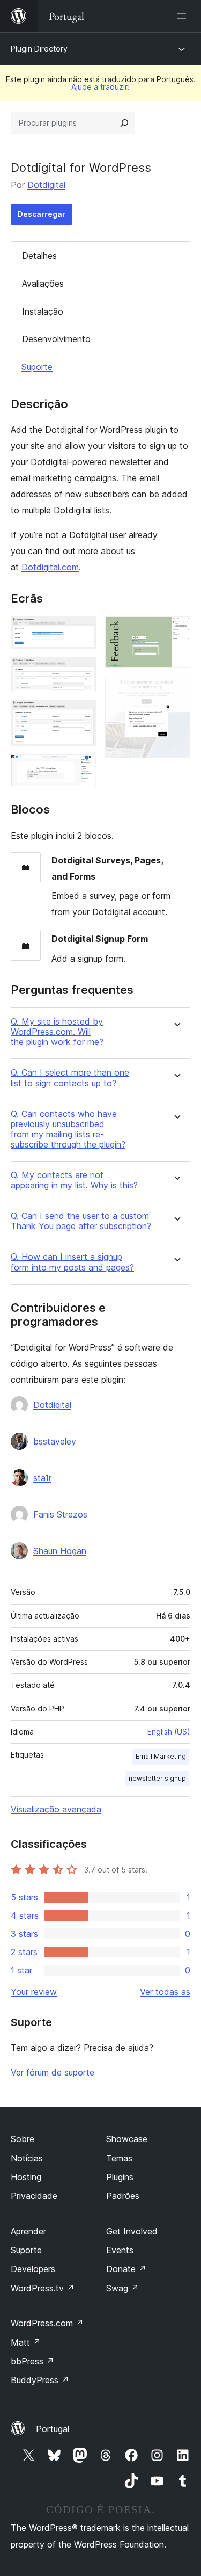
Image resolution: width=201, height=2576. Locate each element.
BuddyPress (40, 2380)
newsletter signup (157, 1778)
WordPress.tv (43, 2288)
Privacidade (34, 2196)
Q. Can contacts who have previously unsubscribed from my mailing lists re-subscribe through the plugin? (68, 1130)
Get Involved (132, 2231)
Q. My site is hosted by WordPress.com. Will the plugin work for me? (57, 1032)
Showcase (127, 2139)
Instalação (43, 311)
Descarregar (42, 214)
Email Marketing (161, 1756)
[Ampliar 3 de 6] (82, 714)
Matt (26, 2342)
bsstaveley (55, 1441)
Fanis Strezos (60, 1514)
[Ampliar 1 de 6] (82, 631)
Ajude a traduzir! (100, 87)
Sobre (23, 2139)
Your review (34, 1992)
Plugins (120, 2177)
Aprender (28, 2231)
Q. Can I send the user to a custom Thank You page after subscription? (81, 1221)
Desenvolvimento (56, 339)
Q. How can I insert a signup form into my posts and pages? (72, 1262)
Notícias (27, 2158)
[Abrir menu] (184, 16)
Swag (122, 2288)
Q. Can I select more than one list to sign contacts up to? (70, 1078)
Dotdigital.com (50, 567)
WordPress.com (47, 2323)
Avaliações (43, 284)
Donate (126, 2269)
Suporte (37, 367)
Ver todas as (165, 1992)
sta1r (42, 1478)
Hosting (26, 2177)
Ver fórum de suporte (53, 2072)
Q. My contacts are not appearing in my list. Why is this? (74, 1180)
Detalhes (39, 256)
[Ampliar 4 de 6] (82, 769)
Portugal (53, 2429)
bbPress (32, 2361)
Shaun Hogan (60, 1551)
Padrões (123, 2196)
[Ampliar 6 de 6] (176, 691)
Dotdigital (46, 185)
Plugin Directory (39, 49)
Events (120, 2250)
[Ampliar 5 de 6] (176, 631)
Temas (119, 2158)
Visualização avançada (56, 1809)
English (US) (169, 1732)
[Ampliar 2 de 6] (82, 672)
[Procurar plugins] (124, 123)
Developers (33, 2269)
